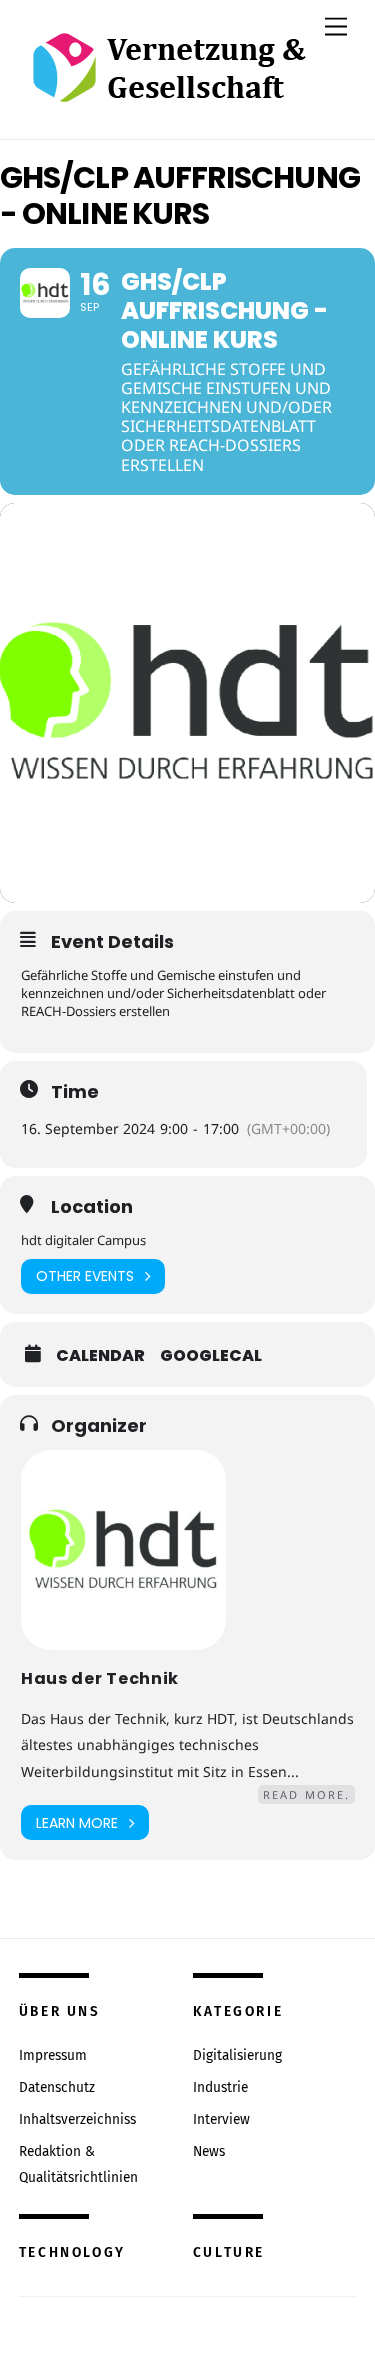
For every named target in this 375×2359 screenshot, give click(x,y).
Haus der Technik (100, 1678)
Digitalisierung (237, 2055)
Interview (221, 2119)
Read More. (306, 1794)
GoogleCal (211, 1356)
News (209, 2151)
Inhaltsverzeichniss (77, 2119)
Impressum (53, 2055)
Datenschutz (57, 2087)
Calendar (100, 1356)
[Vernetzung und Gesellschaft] (168, 81)
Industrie (220, 2087)
